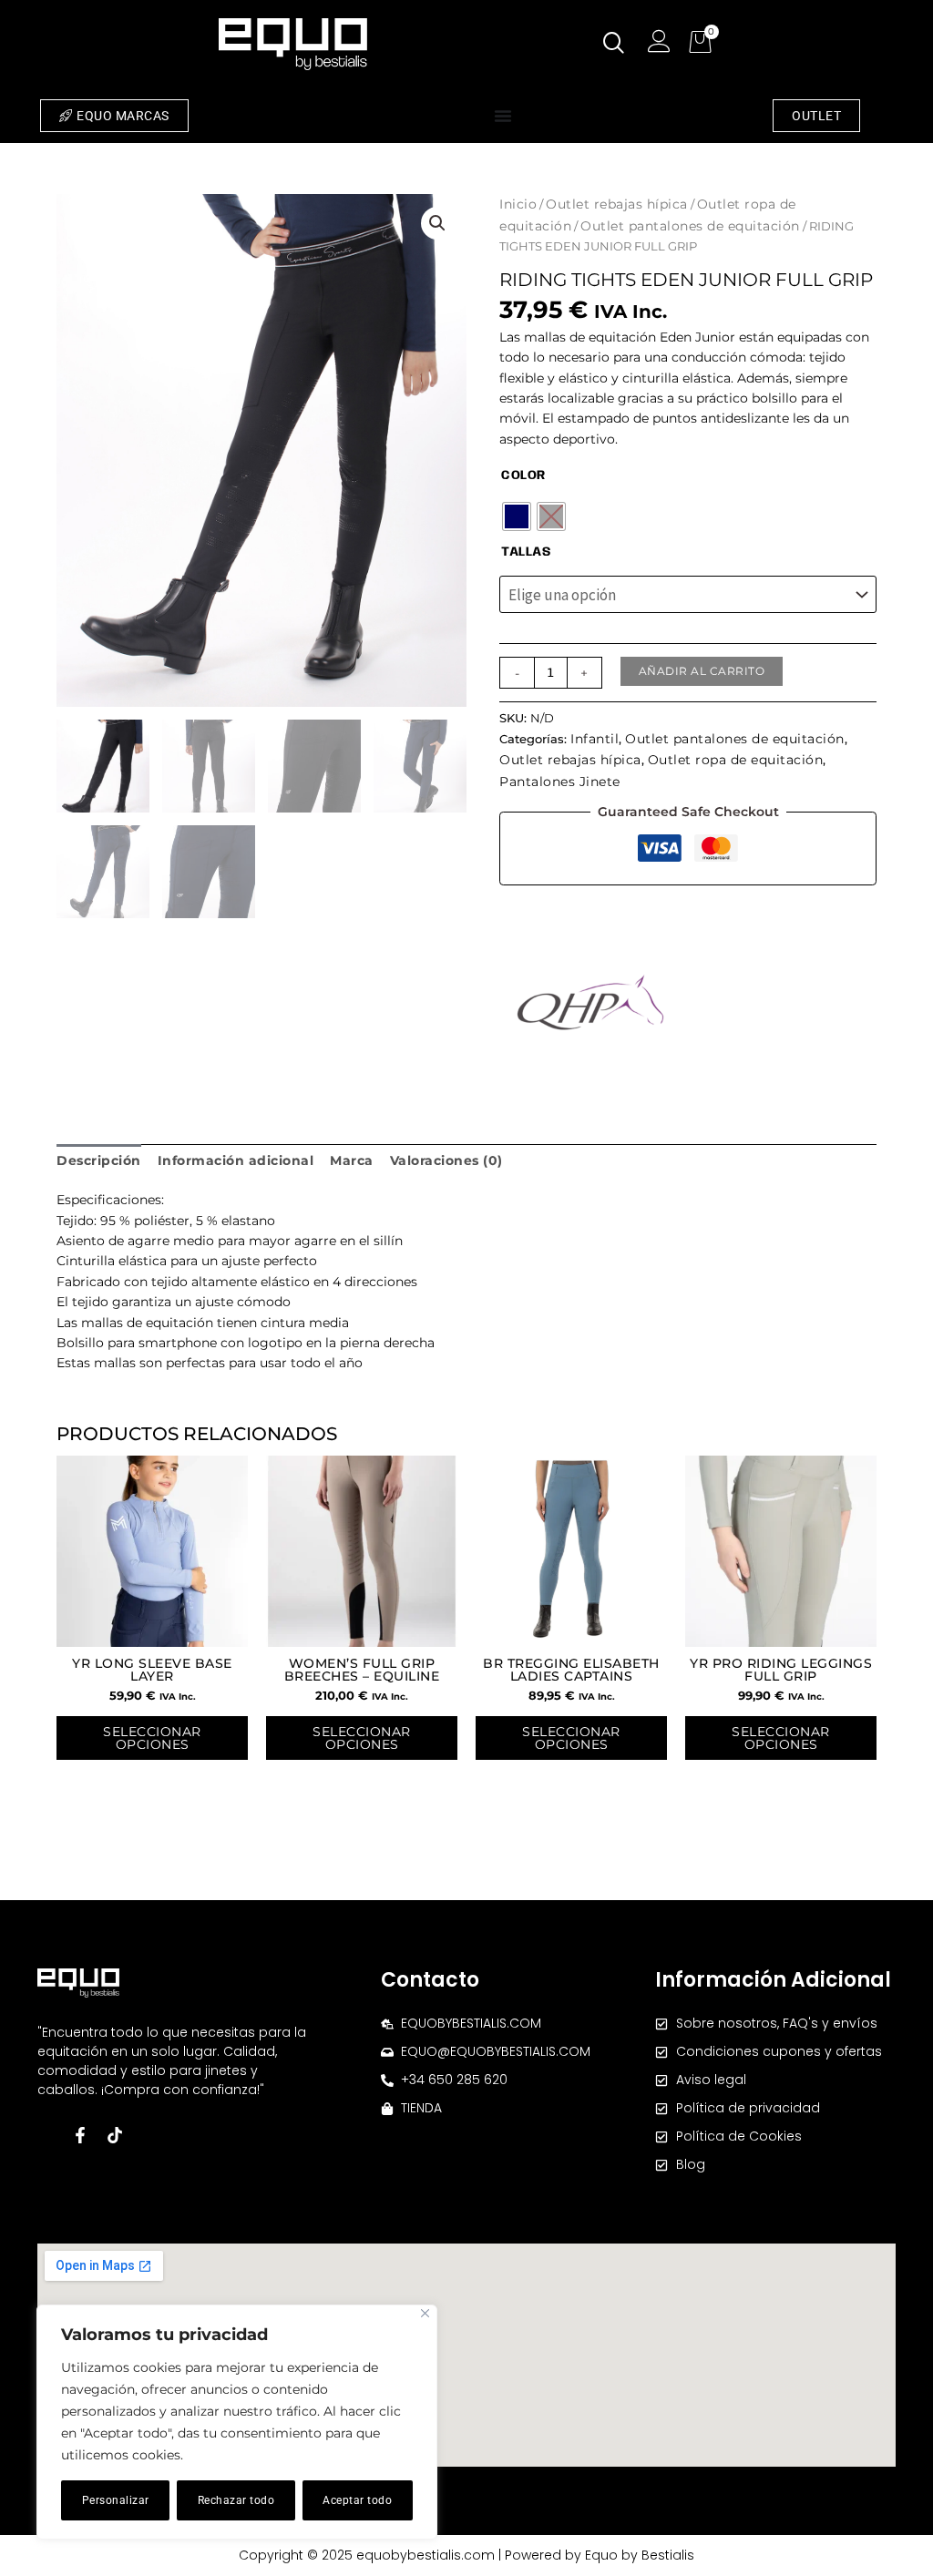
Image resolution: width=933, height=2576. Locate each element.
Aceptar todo (357, 2500)
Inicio (518, 204)
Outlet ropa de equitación (736, 760)
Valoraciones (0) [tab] (446, 1160)
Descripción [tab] (99, 1160)
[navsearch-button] (614, 45)
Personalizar (116, 2500)
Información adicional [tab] (236, 1160)
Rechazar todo (236, 2500)
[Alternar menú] (503, 116)
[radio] (517, 516)
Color (523, 475)
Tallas (526, 552)
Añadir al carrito (702, 671)
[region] (237, 2422)
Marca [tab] (352, 1160)
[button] (437, 223)
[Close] (425, 2313)
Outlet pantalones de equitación (690, 226)
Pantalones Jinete (560, 782)
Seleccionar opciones (152, 1738)
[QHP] (590, 1002)
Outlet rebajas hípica (617, 204)
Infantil (595, 739)
